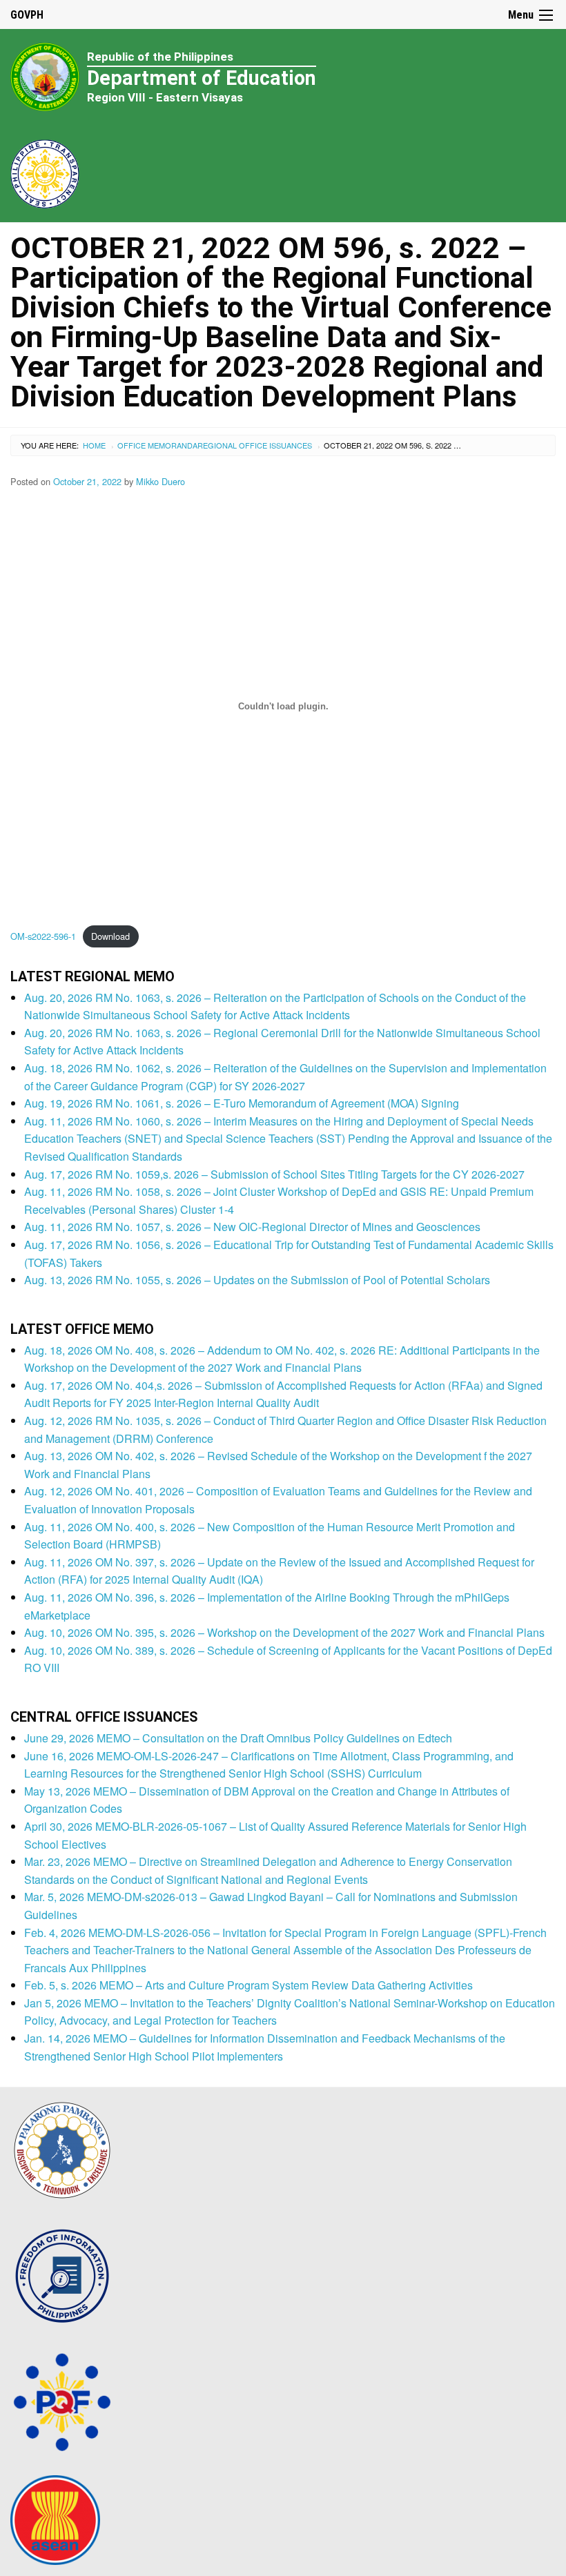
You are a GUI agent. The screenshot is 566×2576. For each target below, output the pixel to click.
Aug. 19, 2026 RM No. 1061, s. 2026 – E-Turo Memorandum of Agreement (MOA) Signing (242, 1103)
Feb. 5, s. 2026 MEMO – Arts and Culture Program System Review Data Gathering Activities (248, 1985)
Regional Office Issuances (255, 445)
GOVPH (27, 15)
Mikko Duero (160, 481)
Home (94, 445)
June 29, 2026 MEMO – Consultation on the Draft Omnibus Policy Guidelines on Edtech (238, 1738)
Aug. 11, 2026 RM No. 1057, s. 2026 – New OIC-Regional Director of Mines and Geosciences (252, 1227)
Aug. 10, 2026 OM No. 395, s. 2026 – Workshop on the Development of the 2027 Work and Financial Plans (284, 1632)
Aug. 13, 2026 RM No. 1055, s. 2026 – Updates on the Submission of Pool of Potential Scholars (257, 1280)
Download (110, 936)
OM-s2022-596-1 (43, 936)
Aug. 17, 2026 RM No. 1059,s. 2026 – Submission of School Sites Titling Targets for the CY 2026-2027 (274, 1174)
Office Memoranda (157, 445)
